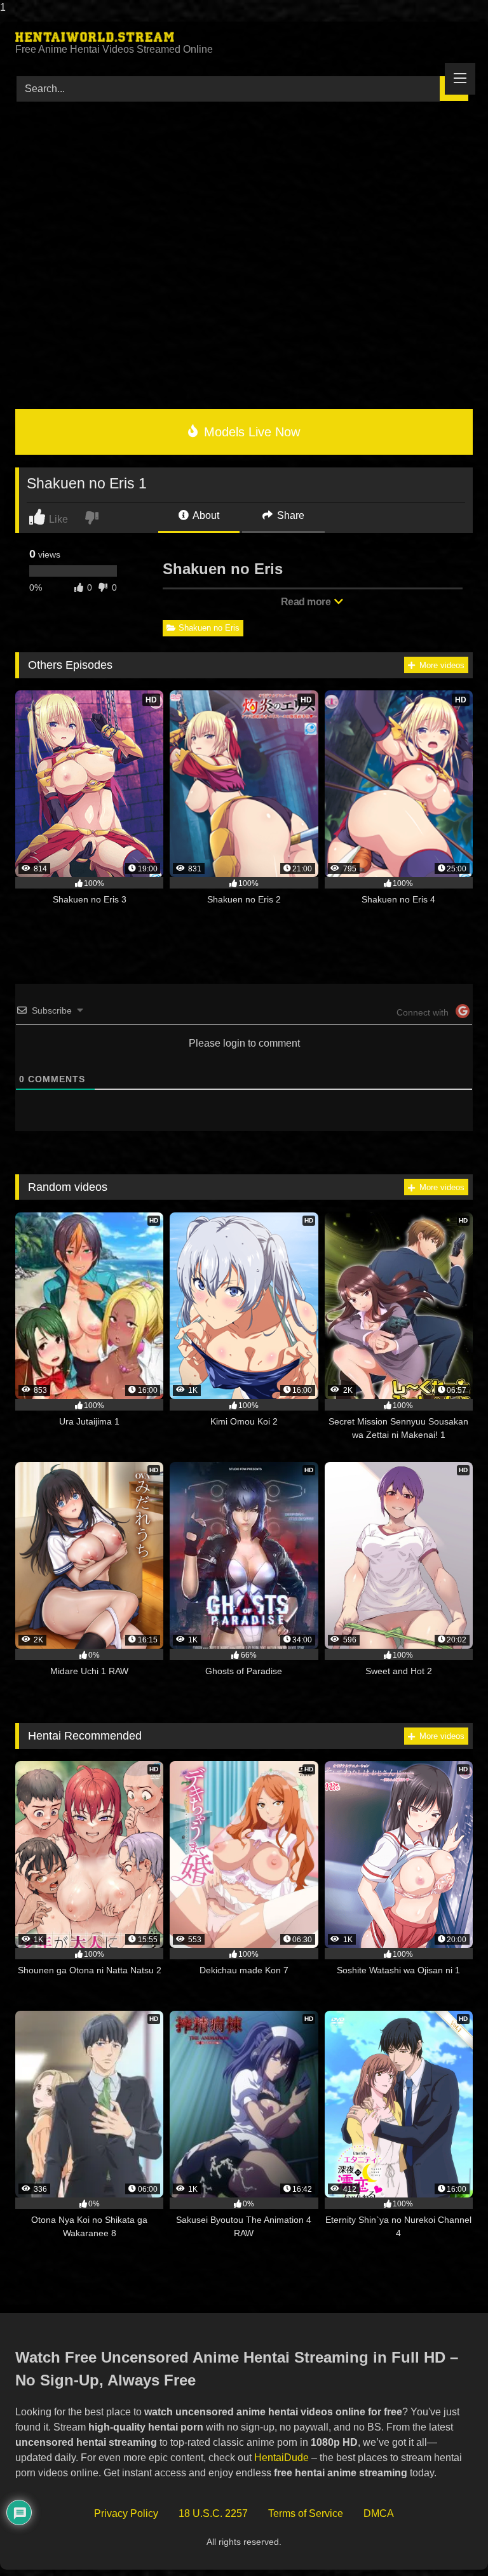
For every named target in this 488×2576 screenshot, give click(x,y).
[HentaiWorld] (244, 37)
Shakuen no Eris (209, 628)
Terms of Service (306, 2513)
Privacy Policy (126, 2513)
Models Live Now (250, 432)
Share (289, 515)
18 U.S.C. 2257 (213, 2513)
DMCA (379, 2513)
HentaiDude (281, 2458)
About (205, 515)
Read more (307, 602)
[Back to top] (449, 2541)
